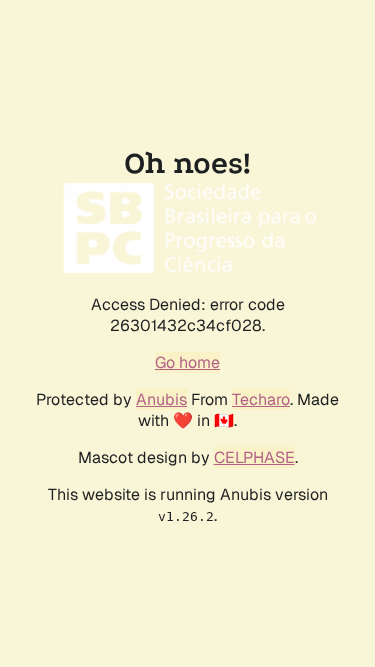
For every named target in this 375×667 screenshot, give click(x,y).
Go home (187, 362)
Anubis (161, 399)
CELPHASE (254, 457)
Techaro (261, 399)
